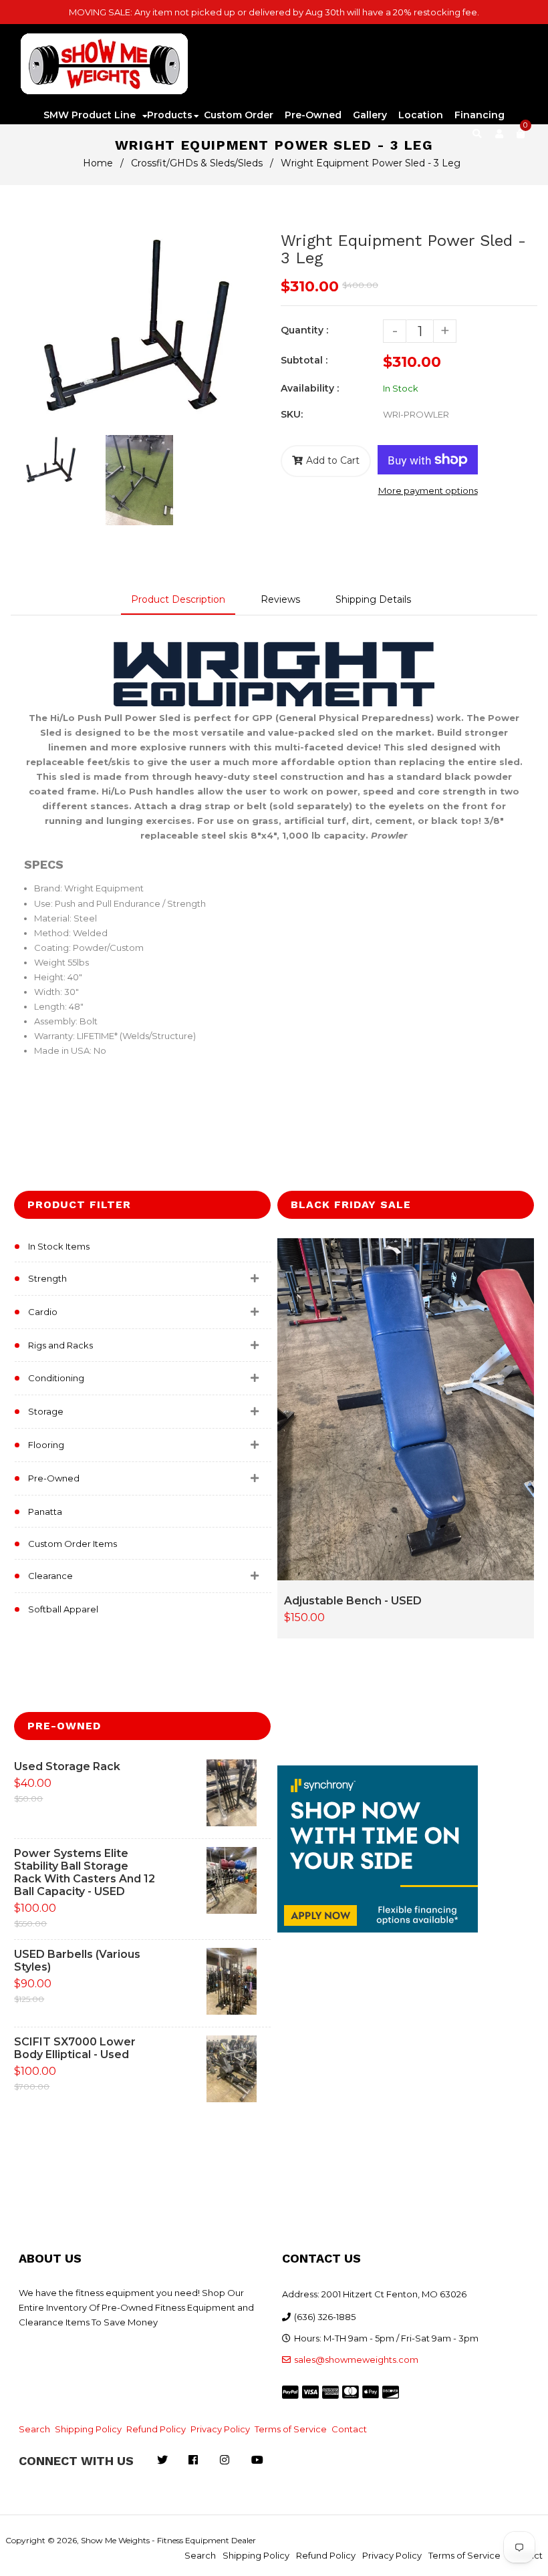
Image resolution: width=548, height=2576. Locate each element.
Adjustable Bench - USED (353, 1601)
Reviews (280, 599)
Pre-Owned (54, 1478)
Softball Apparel (63, 1609)
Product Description (178, 599)
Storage (46, 1411)
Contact (349, 2429)
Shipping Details (373, 599)
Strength (47, 1278)
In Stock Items (59, 1246)
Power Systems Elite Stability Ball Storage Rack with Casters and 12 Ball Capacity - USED (85, 1872)
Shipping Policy (88, 2429)
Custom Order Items (73, 1544)
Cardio (43, 1312)
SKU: (292, 414)
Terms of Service (291, 2429)
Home (98, 163)
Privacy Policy (220, 2429)
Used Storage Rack (67, 1766)
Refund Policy (156, 2429)
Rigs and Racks (60, 1345)
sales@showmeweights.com (356, 2359)
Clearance (50, 1576)
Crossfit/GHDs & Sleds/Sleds (197, 163)
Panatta (45, 1512)
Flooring (46, 1445)
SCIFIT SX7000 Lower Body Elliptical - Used (75, 2048)
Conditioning (56, 1378)
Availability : (310, 388)
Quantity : (304, 330)
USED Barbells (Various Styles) (77, 1961)
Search (34, 2429)
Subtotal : (304, 360)
